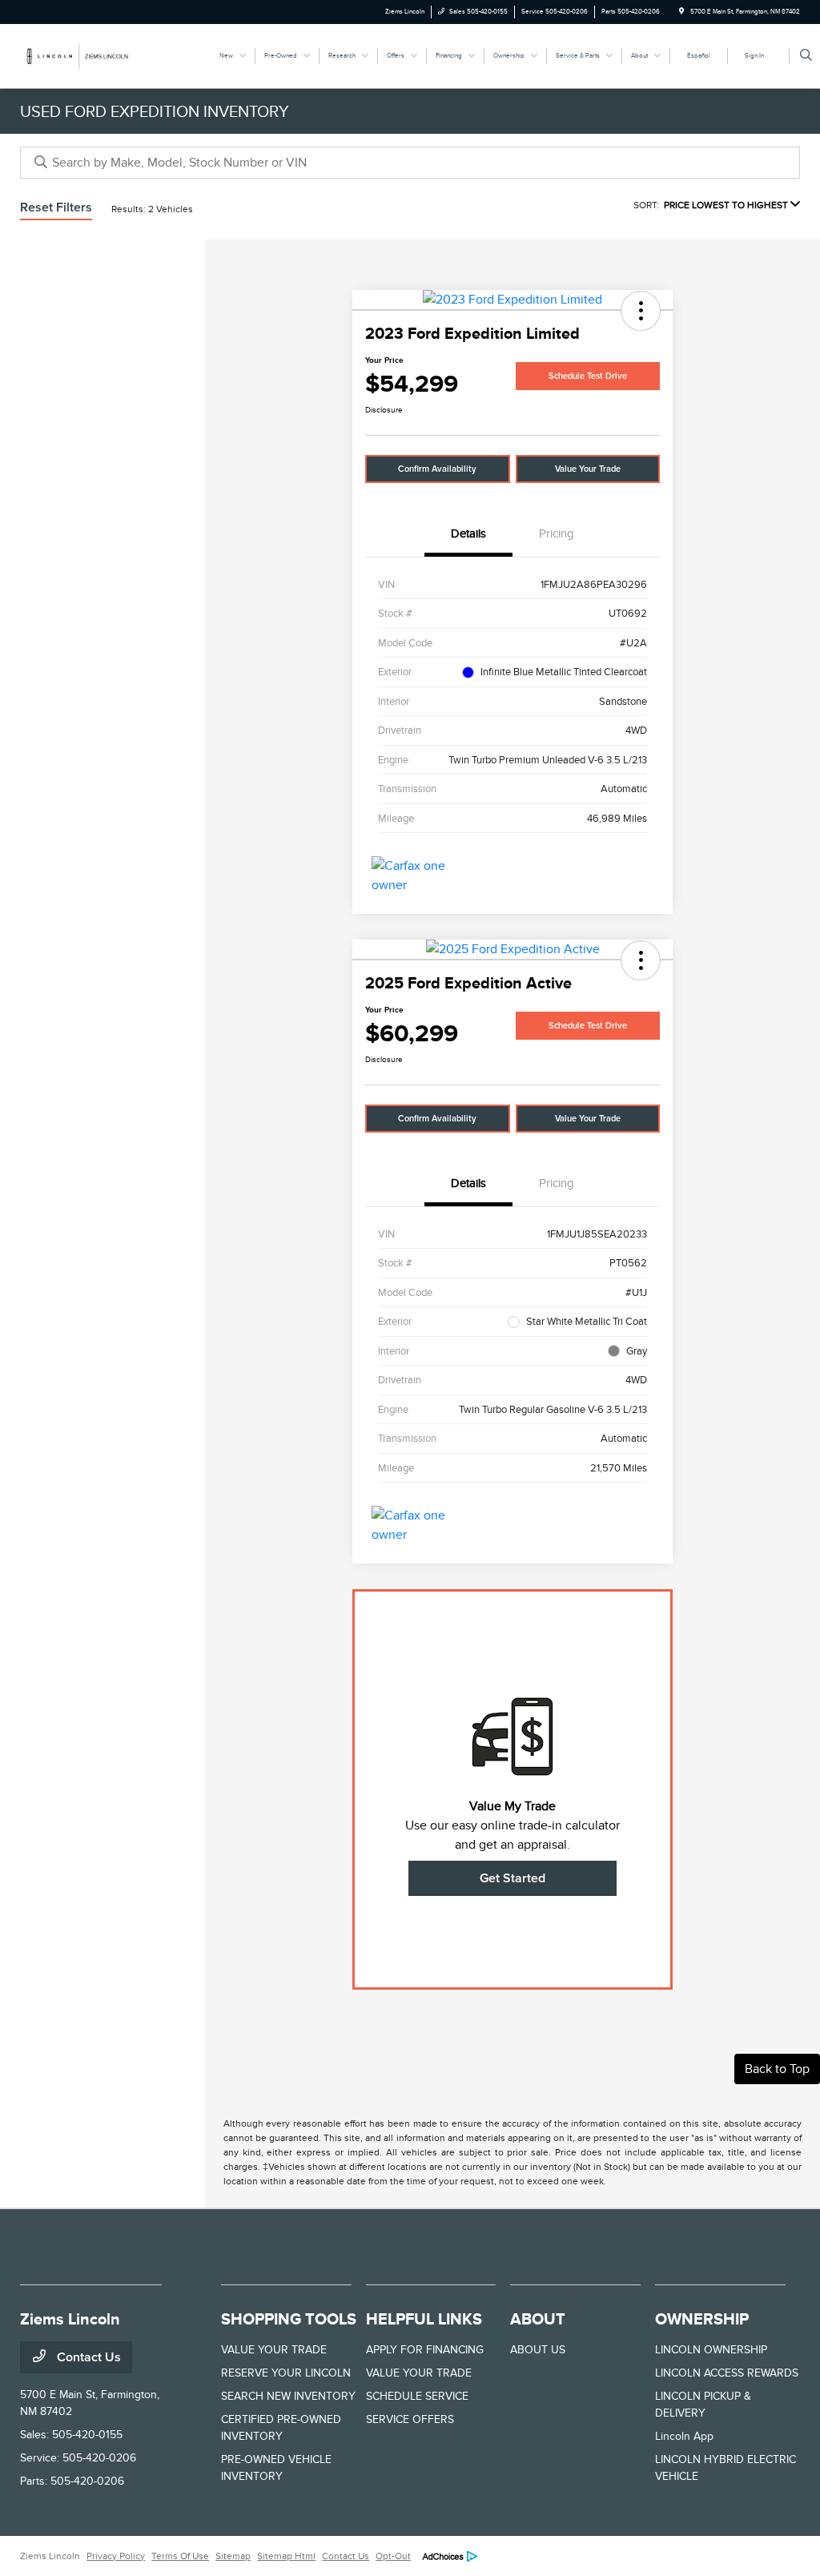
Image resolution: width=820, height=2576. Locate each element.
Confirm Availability (437, 469)
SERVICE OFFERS (410, 2419)
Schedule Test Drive (588, 376)
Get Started (512, 1878)
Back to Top (777, 2069)
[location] (681, 12)
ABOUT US (538, 2350)
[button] (641, 311)
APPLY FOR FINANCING (425, 2350)
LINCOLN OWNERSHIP (711, 2350)
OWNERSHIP (702, 2319)
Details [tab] (468, 533)
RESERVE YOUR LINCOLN (286, 2373)
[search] (806, 56)
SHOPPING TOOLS (289, 2319)
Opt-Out (393, 2556)
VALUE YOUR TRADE (274, 2350)
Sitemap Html (286, 2556)
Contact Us (87, 2357)
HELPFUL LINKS (424, 2319)
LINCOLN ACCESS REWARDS (727, 2373)
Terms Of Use (180, 2556)
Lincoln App (684, 2436)
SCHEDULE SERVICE (417, 2396)
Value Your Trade (588, 469)
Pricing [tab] (557, 533)
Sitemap (233, 2556)
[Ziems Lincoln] (92, 55)
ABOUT (538, 2319)
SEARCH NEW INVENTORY (288, 2396)
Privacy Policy (116, 2556)
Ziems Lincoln (50, 2556)
